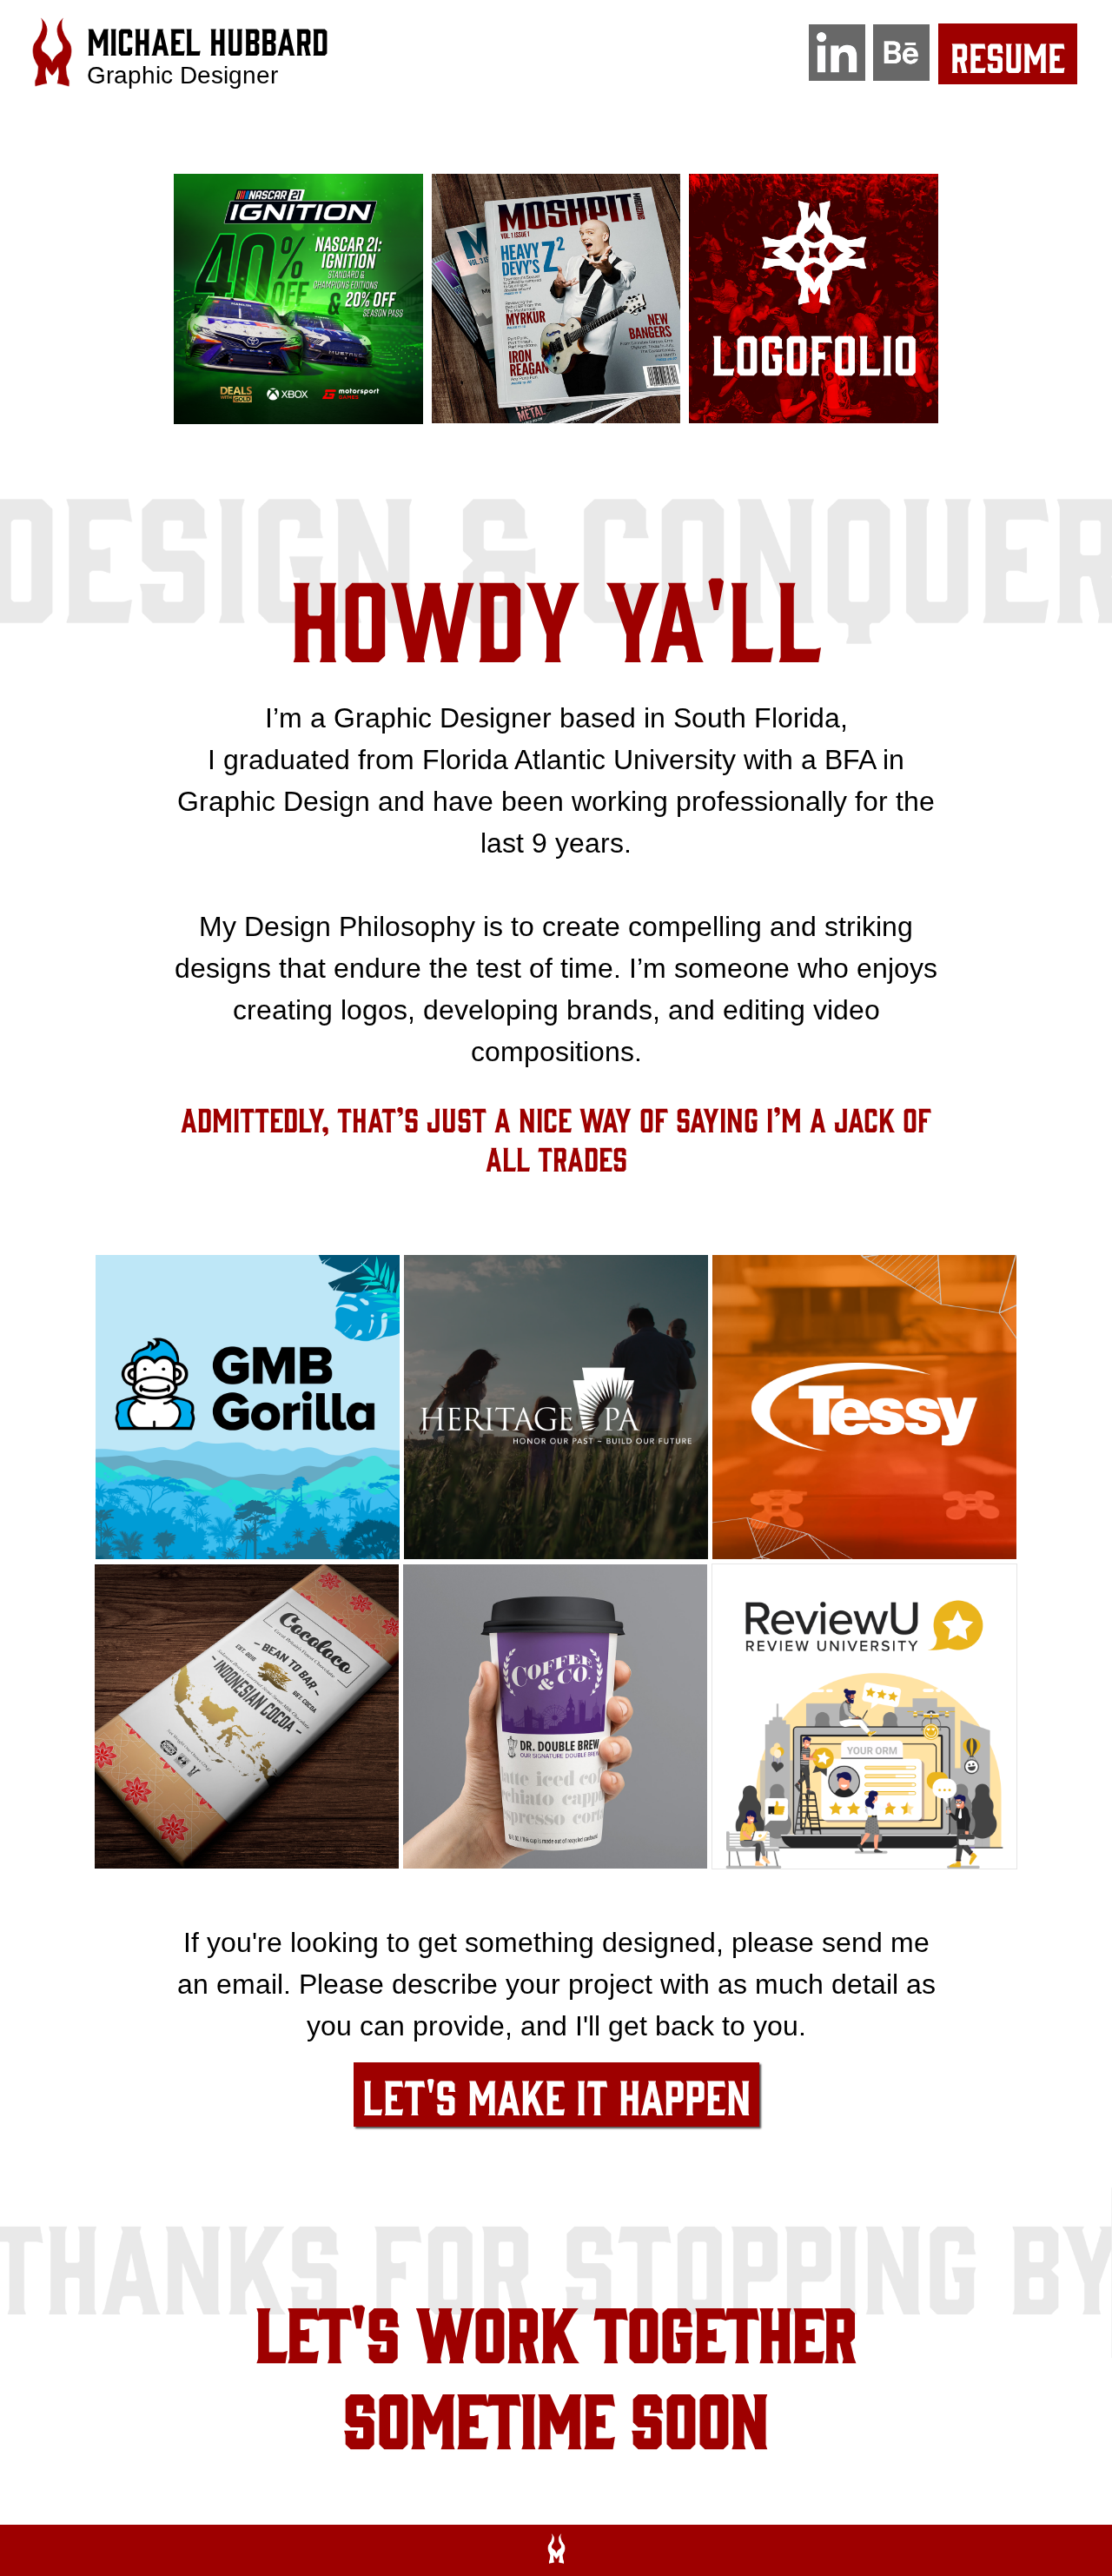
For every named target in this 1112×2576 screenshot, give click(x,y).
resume (1008, 56)
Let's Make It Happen (556, 2095)
